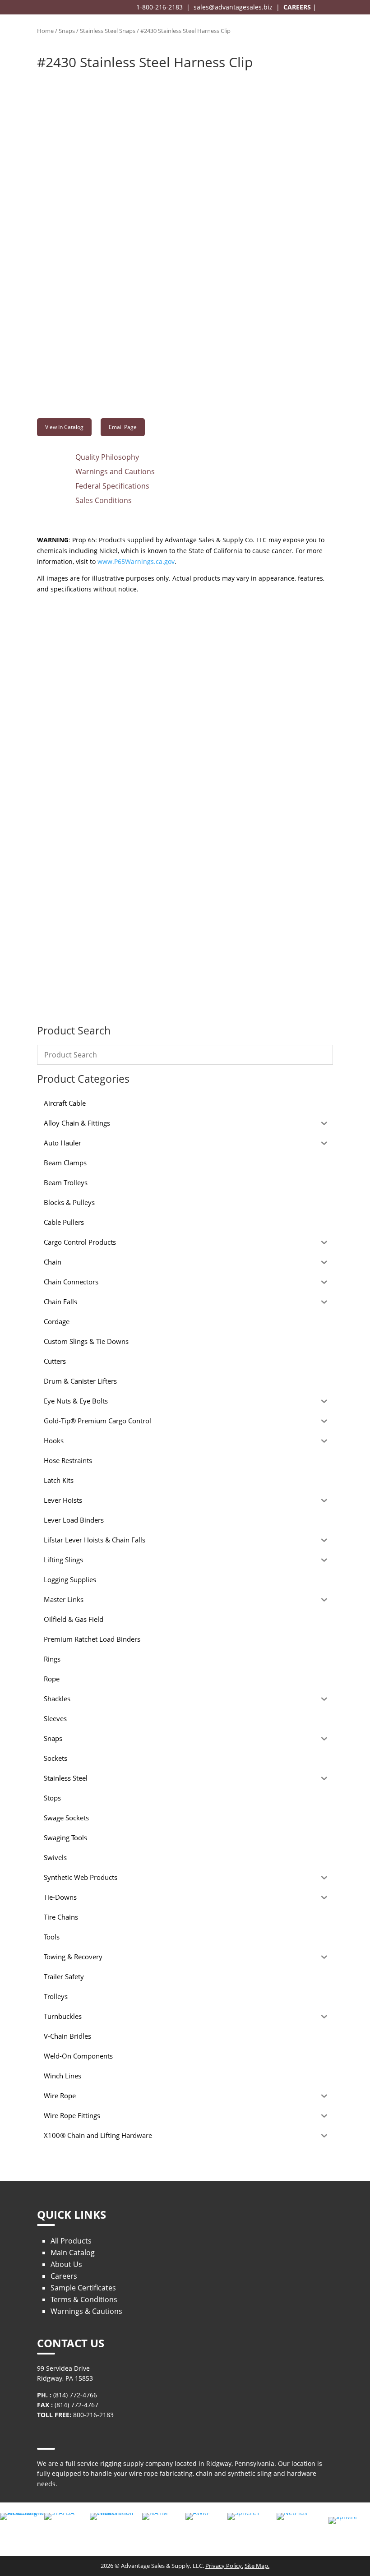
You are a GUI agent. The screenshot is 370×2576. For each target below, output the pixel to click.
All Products (71, 2241)
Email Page (123, 427)
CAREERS (297, 7)
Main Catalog (73, 2253)
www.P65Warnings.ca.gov (136, 561)
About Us (66, 2264)
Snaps (67, 31)
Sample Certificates (83, 2288)
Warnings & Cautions (86, 2311)
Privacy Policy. (224, 2566)
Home (45, 31)
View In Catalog (64, 427)
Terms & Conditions (84, 2299)
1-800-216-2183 (160, 7)
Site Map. (257, 2566)
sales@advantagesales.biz (233, 7)
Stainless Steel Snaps (108, 31)
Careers (64, 2276)
